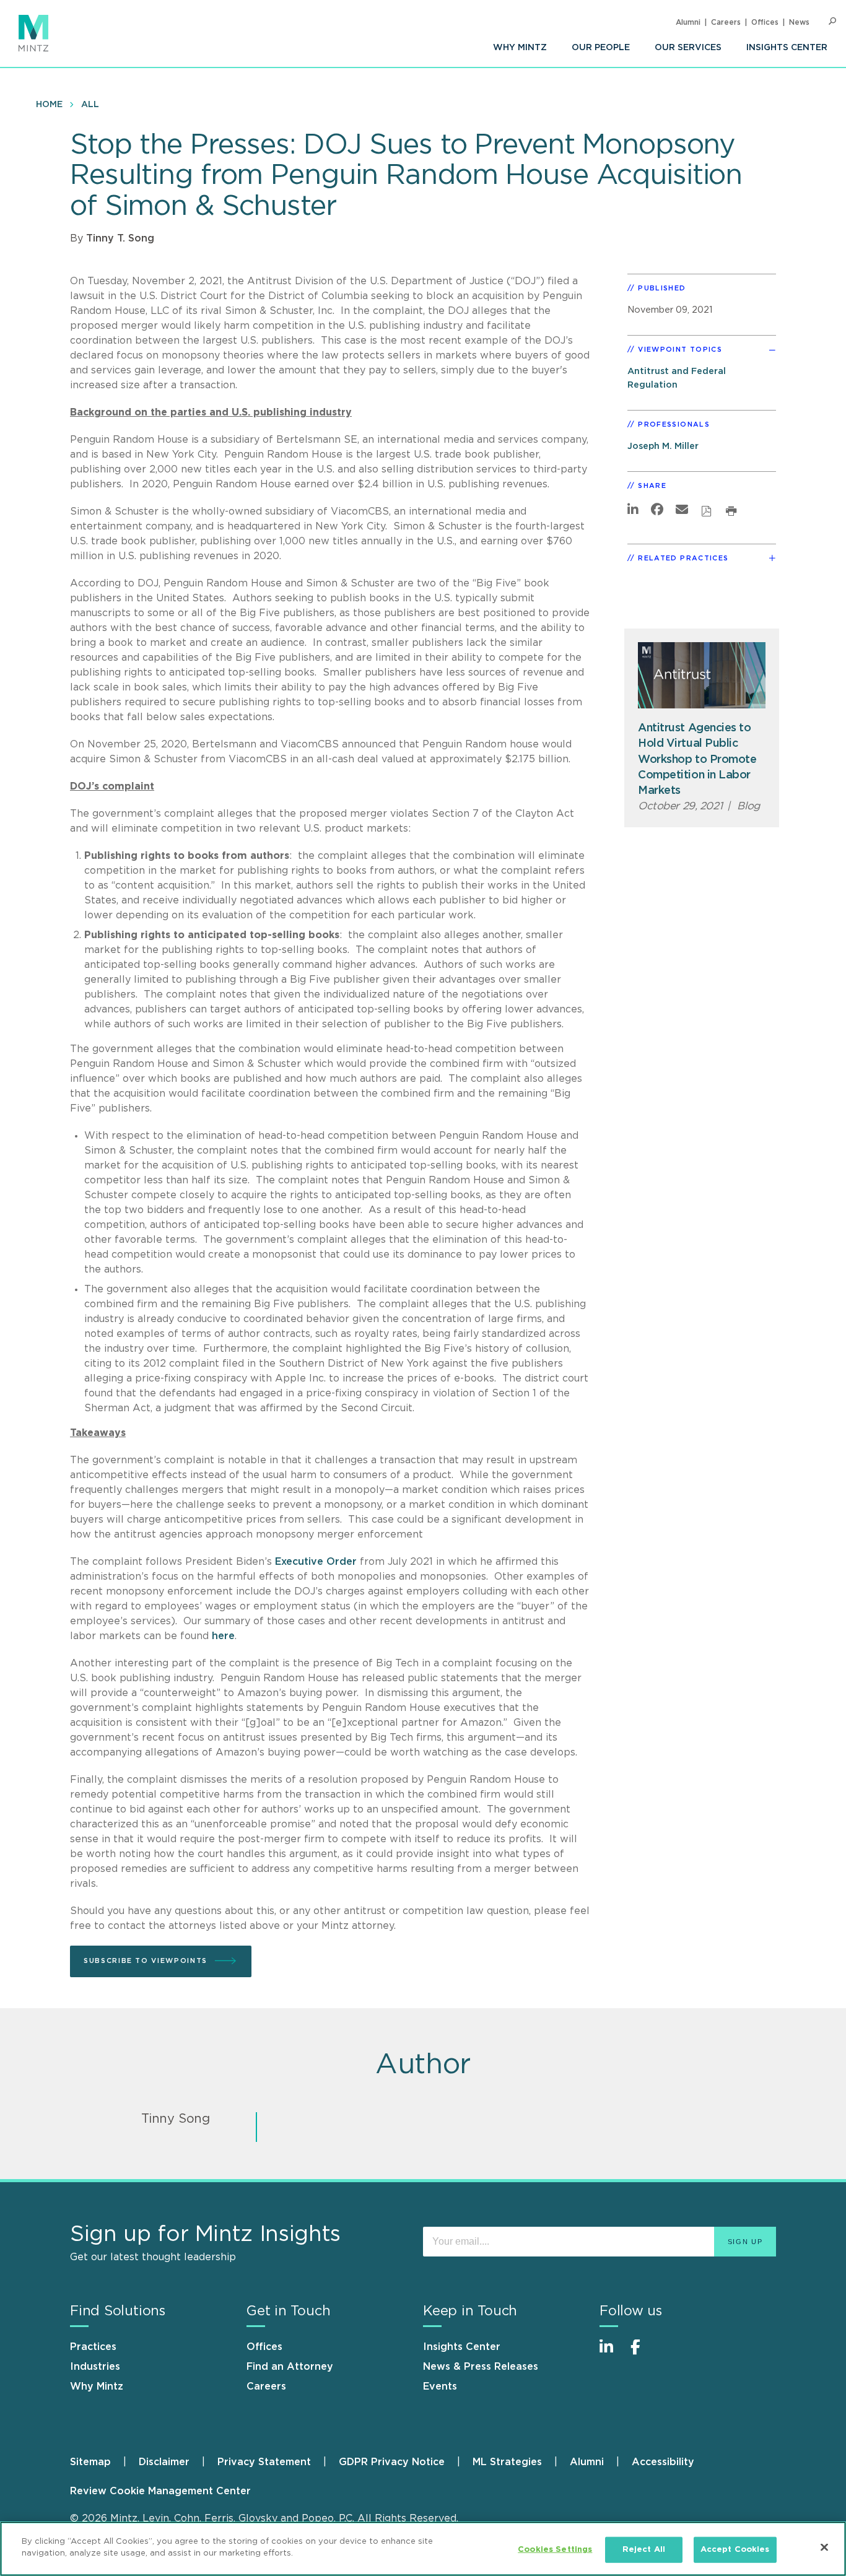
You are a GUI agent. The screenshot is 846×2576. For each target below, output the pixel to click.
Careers (726, 22)
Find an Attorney (290, 2367)
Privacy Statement (264, 2462)
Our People (601, 48)
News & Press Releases (481, 2367)
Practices (93, 2347)
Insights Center (787, 48)
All (90, 105)
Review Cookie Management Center (160, 2491)
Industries (95, 2367)
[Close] (824, 2547)
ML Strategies (507, 2462)
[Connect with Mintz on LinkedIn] (612, 2353)
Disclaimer (164, 2462)
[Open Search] (832, 21)
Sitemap (90, 2462)
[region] (423, 2549)
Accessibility (663, 2462)
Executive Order (317, 1562)
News (799, 22)
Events (440, 2387)
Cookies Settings (555, 2550)
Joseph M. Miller (663, 446)
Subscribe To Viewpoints (146, 1961)
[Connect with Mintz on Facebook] (643, 2353)
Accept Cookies (735, 2550)
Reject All (644, 2550)
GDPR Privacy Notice (392, 2462)
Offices (765, 22)
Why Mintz (520, 48)
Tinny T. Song (120, 238)
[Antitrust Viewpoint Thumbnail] (702, 675)
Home (49, 105)
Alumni (688, 22)
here (223, 1636)
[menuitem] (520, 48)
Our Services (688, 48)
